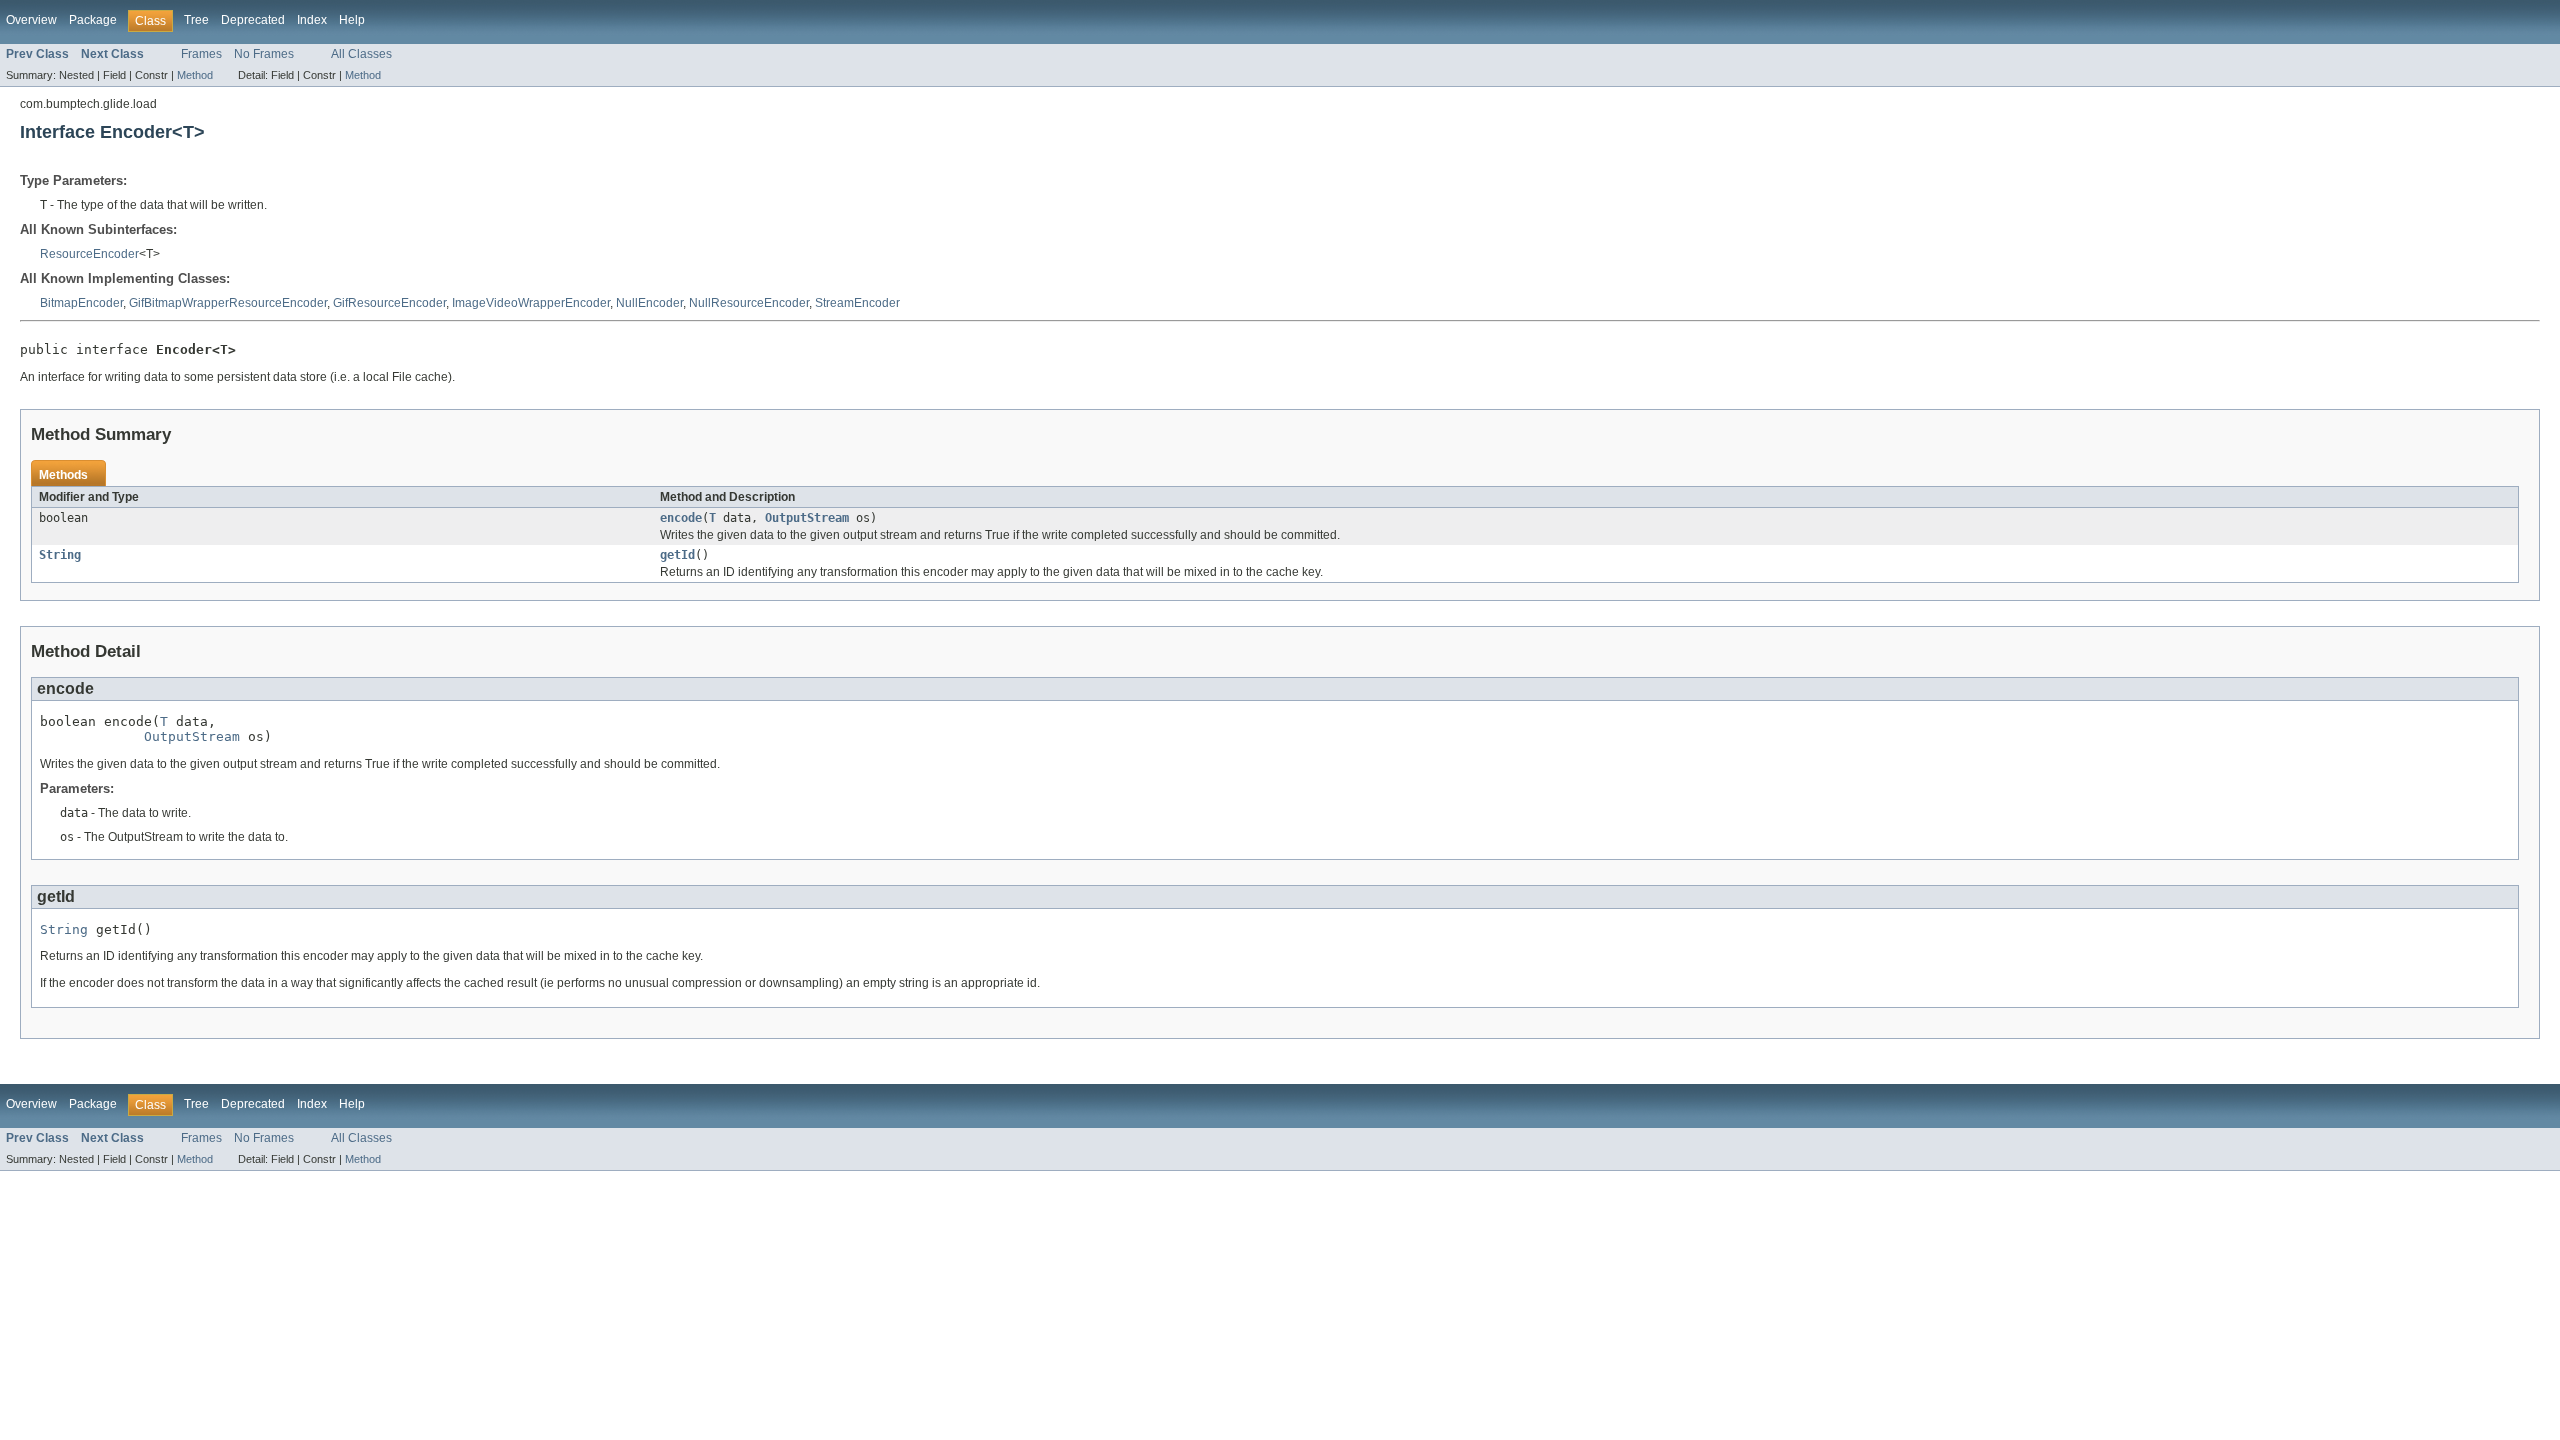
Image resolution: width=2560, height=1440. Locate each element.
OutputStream (807, 518)
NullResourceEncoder (749, 303)
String (60, 555)
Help (352, 20)
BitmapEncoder (81, 303)
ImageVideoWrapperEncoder (531, 303)
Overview (31, 20)
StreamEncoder (857, 303)
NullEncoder (649, 303)
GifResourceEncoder (389, 303)
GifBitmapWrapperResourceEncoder (228, 303)
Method (195, 75)
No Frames (264, 54)
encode (681, 518)
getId (677, 555)
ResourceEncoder (89, 254)
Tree (196, 20)
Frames (201, 54)
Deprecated (253, 20)
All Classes (361, 54)
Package (93, 20)
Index (312, 20)
